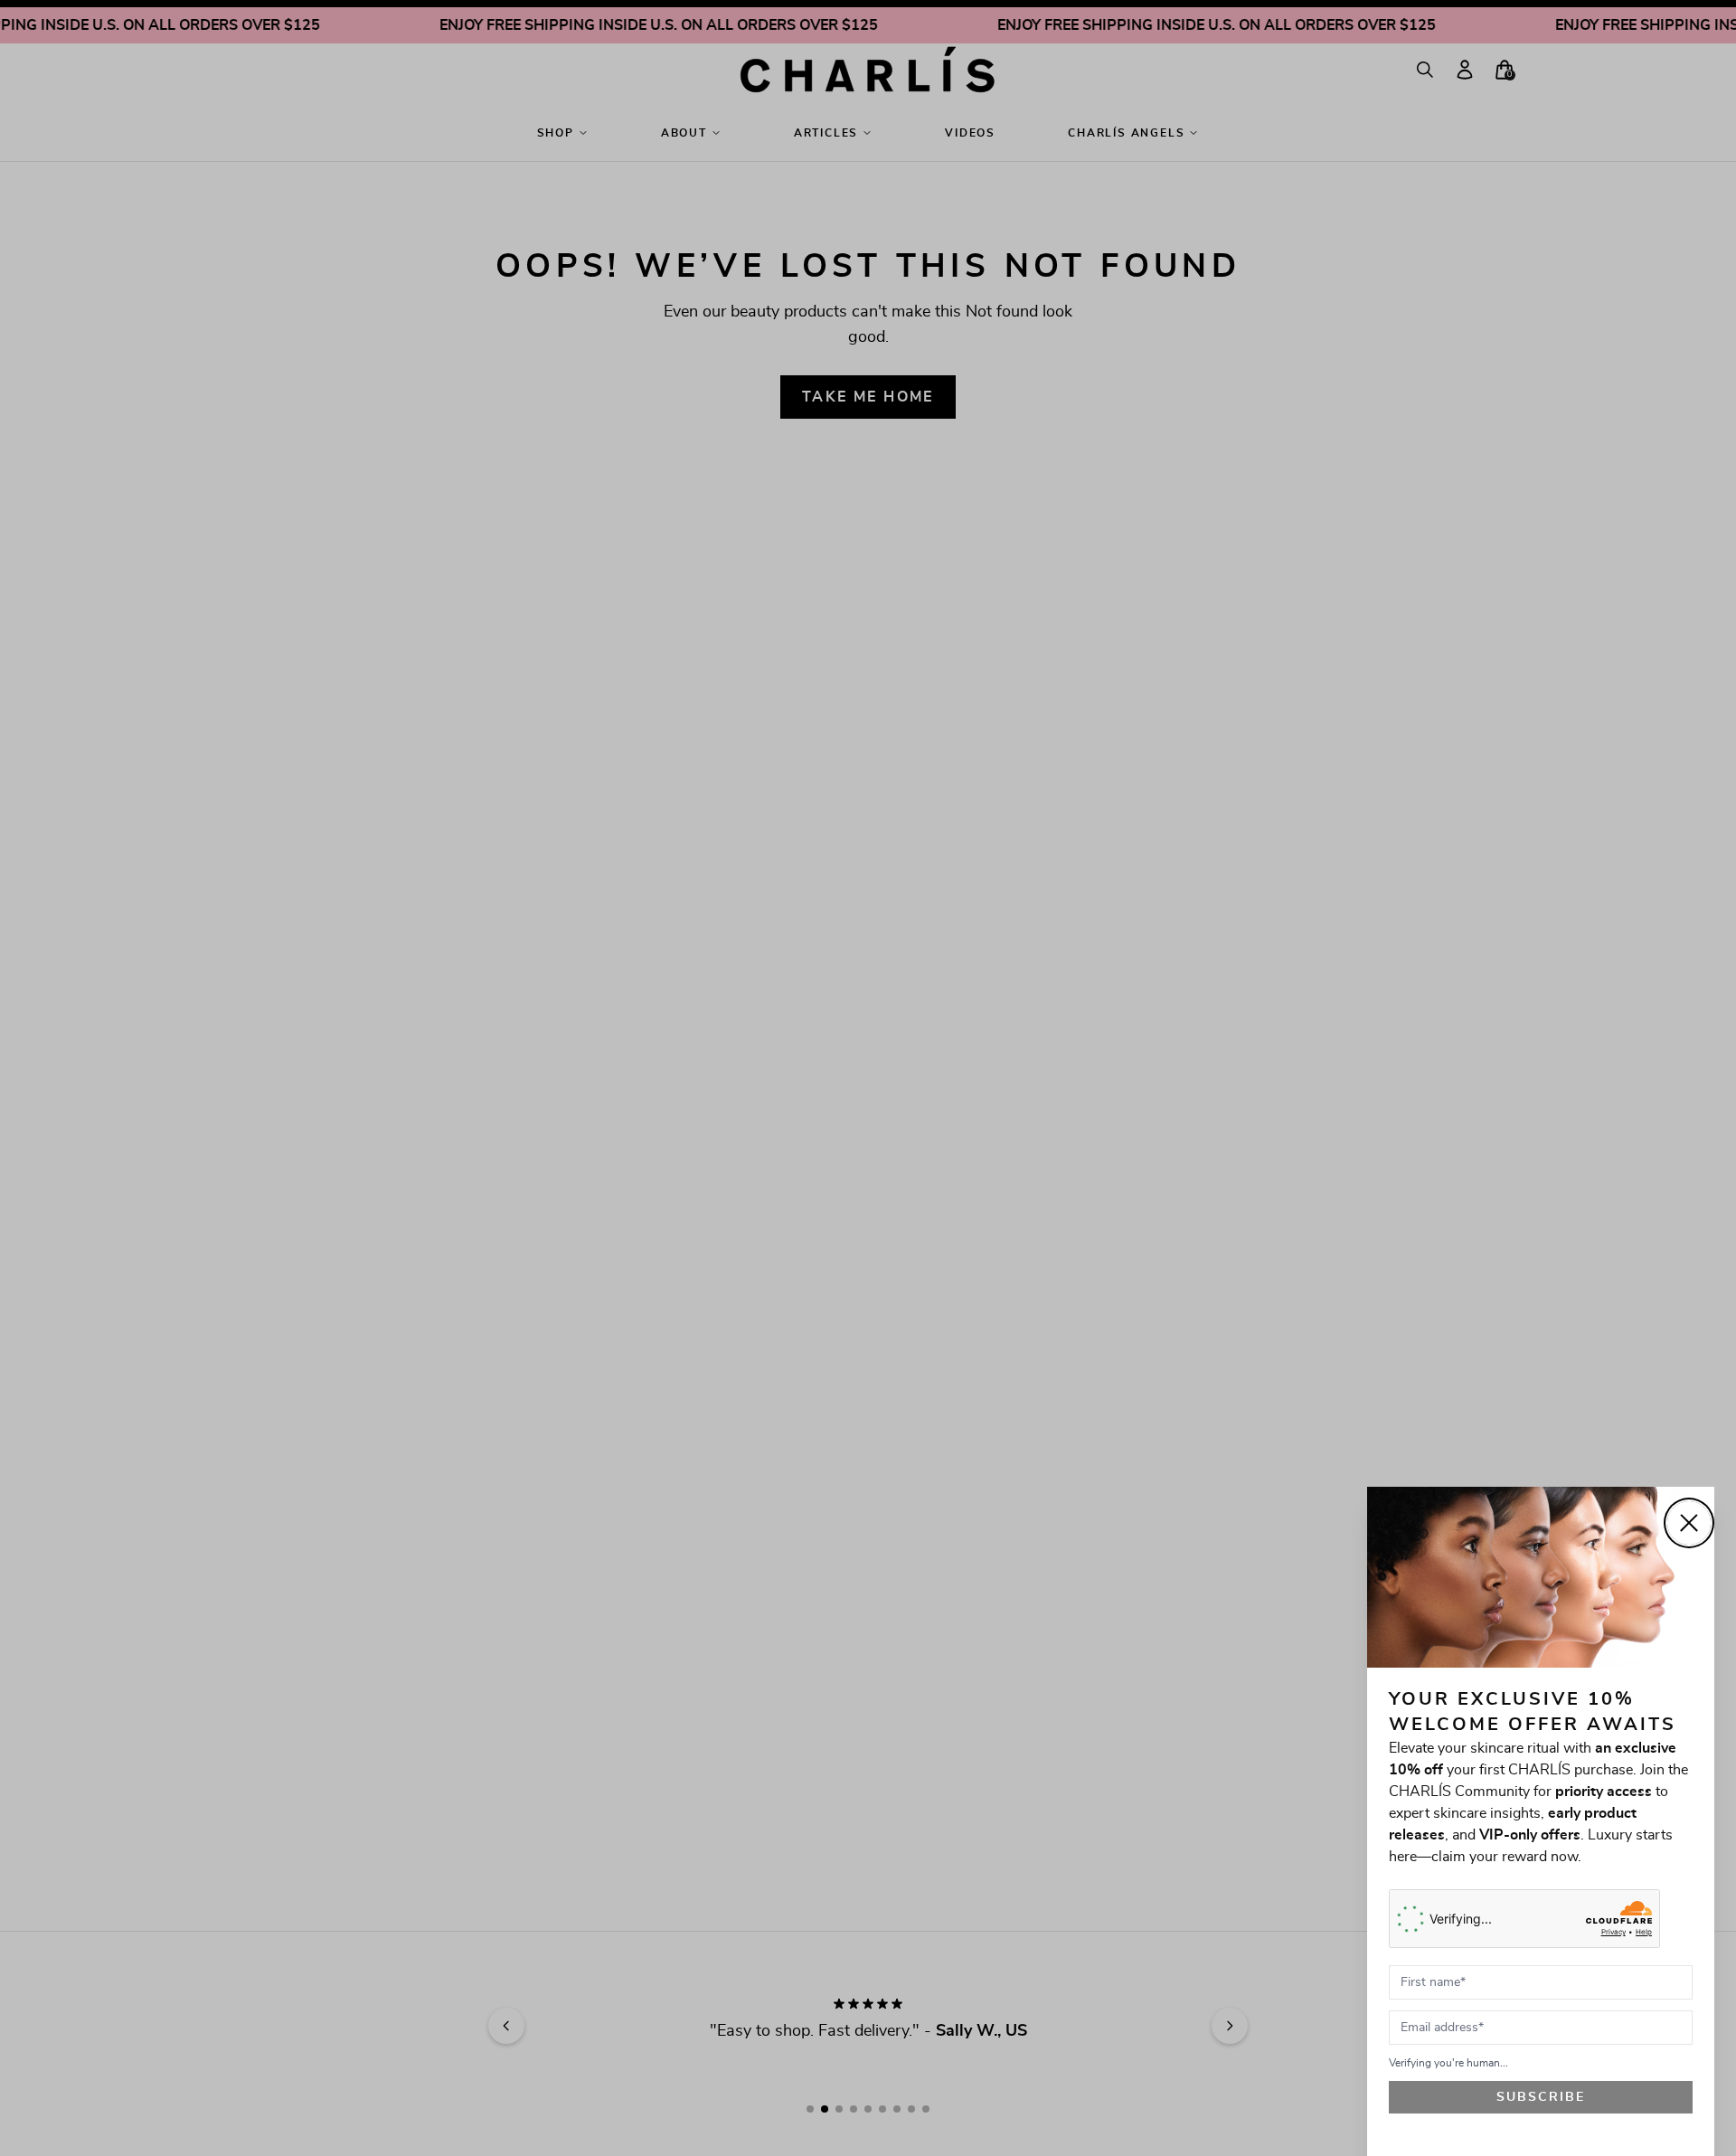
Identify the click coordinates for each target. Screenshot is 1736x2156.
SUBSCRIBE (1541, 2097)
